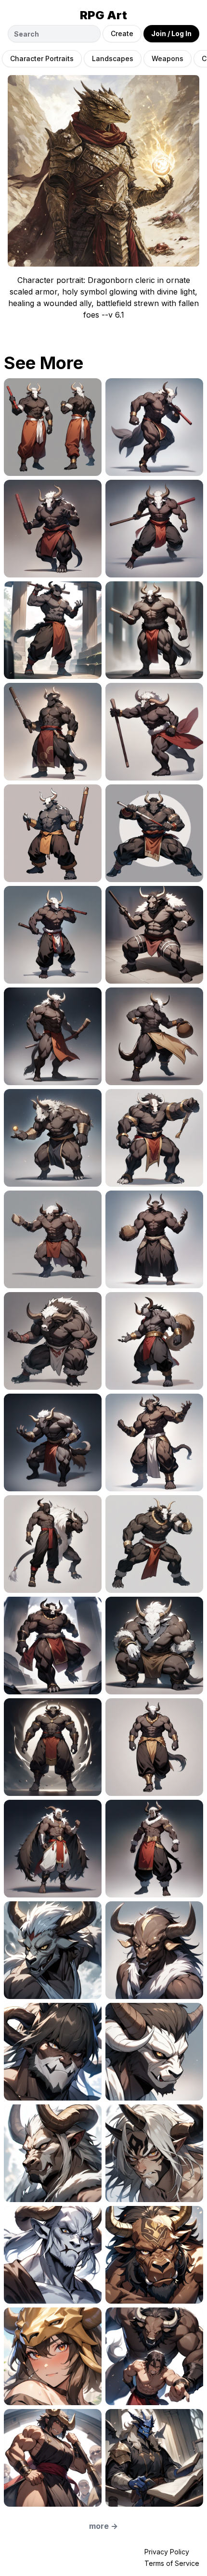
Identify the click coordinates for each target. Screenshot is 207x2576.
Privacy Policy (167, 2552)
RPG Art (103, 15)
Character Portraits (42, 58)
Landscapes (113, 58)
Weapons (168, 58)
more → (103, 2526)
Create (122, 33)
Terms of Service (172, 2563)
